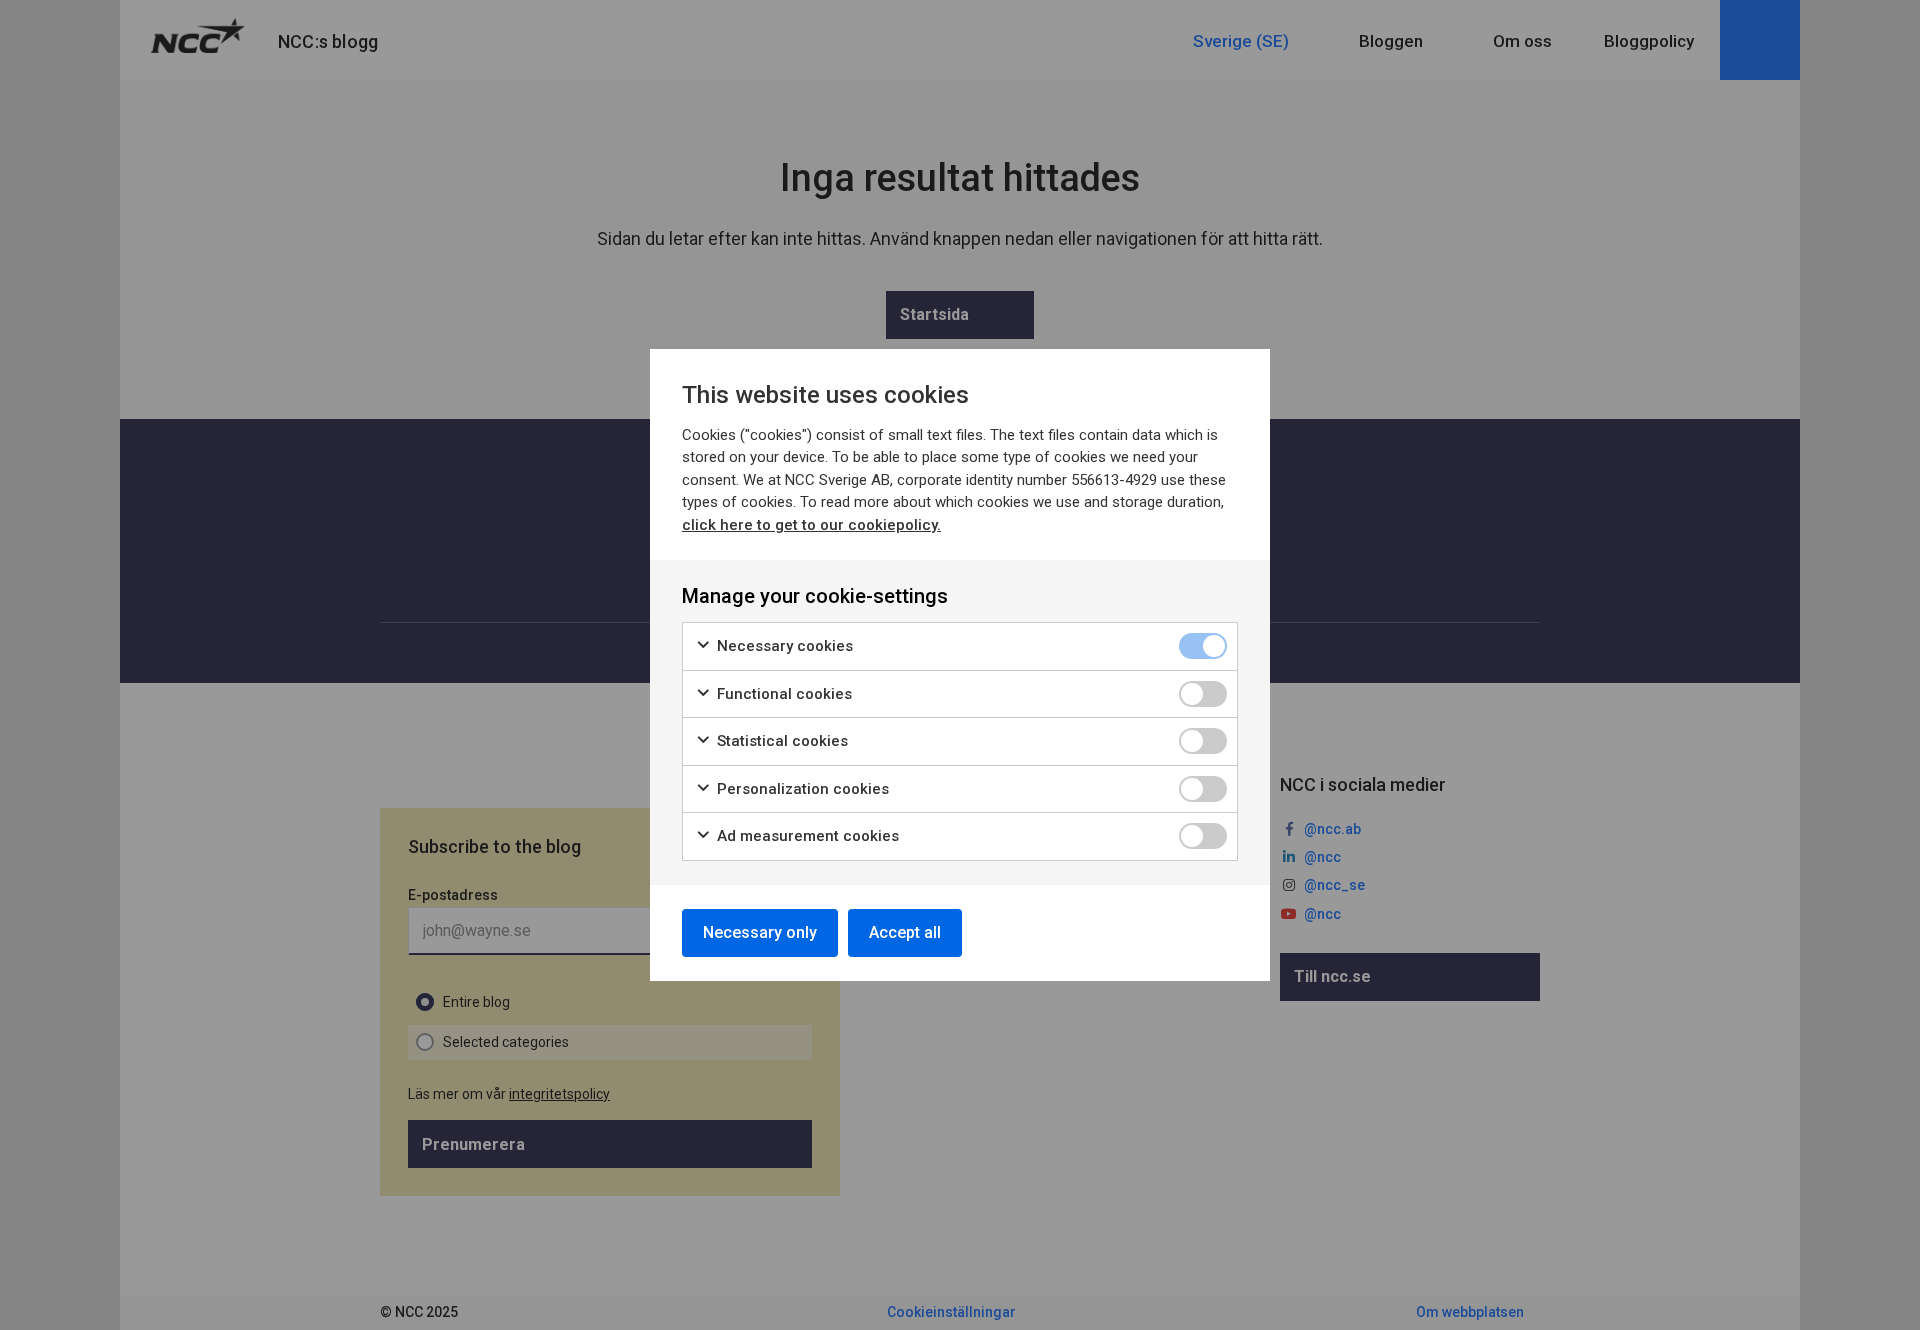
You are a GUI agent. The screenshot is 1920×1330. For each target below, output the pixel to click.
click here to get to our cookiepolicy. (811, 525)
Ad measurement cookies (806, 836)
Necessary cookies (783, 646)
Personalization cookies (801, 789)
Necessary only (760, 932)
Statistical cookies (780, 741)
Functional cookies (782, 694)
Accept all (905, 932)
